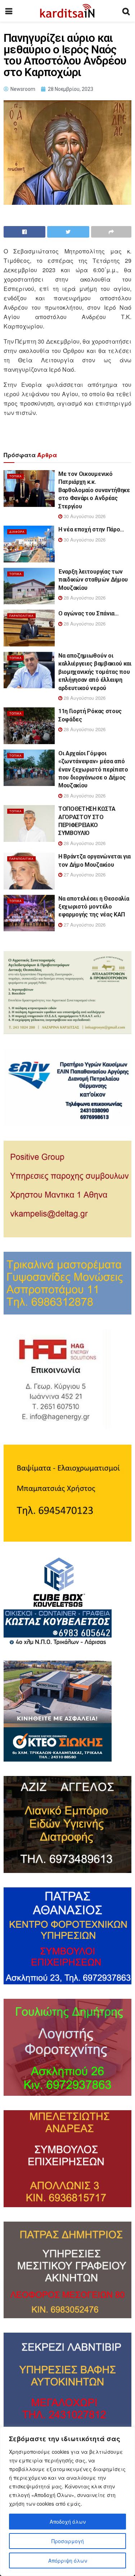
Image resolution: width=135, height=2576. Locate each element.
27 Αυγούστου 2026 (84, 874)
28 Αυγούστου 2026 (84, 598)
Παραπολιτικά (21, 616)
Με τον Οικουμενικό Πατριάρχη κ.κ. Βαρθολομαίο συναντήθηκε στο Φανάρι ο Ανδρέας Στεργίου (94, 490)
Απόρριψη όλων (68, 2560)
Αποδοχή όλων (68, 2522)
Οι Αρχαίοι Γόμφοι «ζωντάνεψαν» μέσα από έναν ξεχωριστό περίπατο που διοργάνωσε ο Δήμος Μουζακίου (93, 770)
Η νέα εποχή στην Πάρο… (91, 529)
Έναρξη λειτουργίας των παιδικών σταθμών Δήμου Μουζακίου (93, 580)
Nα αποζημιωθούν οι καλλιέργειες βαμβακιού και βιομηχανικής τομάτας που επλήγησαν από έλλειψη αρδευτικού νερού (95, 672)
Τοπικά (15, 476)
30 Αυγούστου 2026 (84, 516)
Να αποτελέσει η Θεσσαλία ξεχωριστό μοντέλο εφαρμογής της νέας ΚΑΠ (94, 907)
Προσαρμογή (68, 2541)
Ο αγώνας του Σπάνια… (89, 613)
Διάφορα (17, 532)
